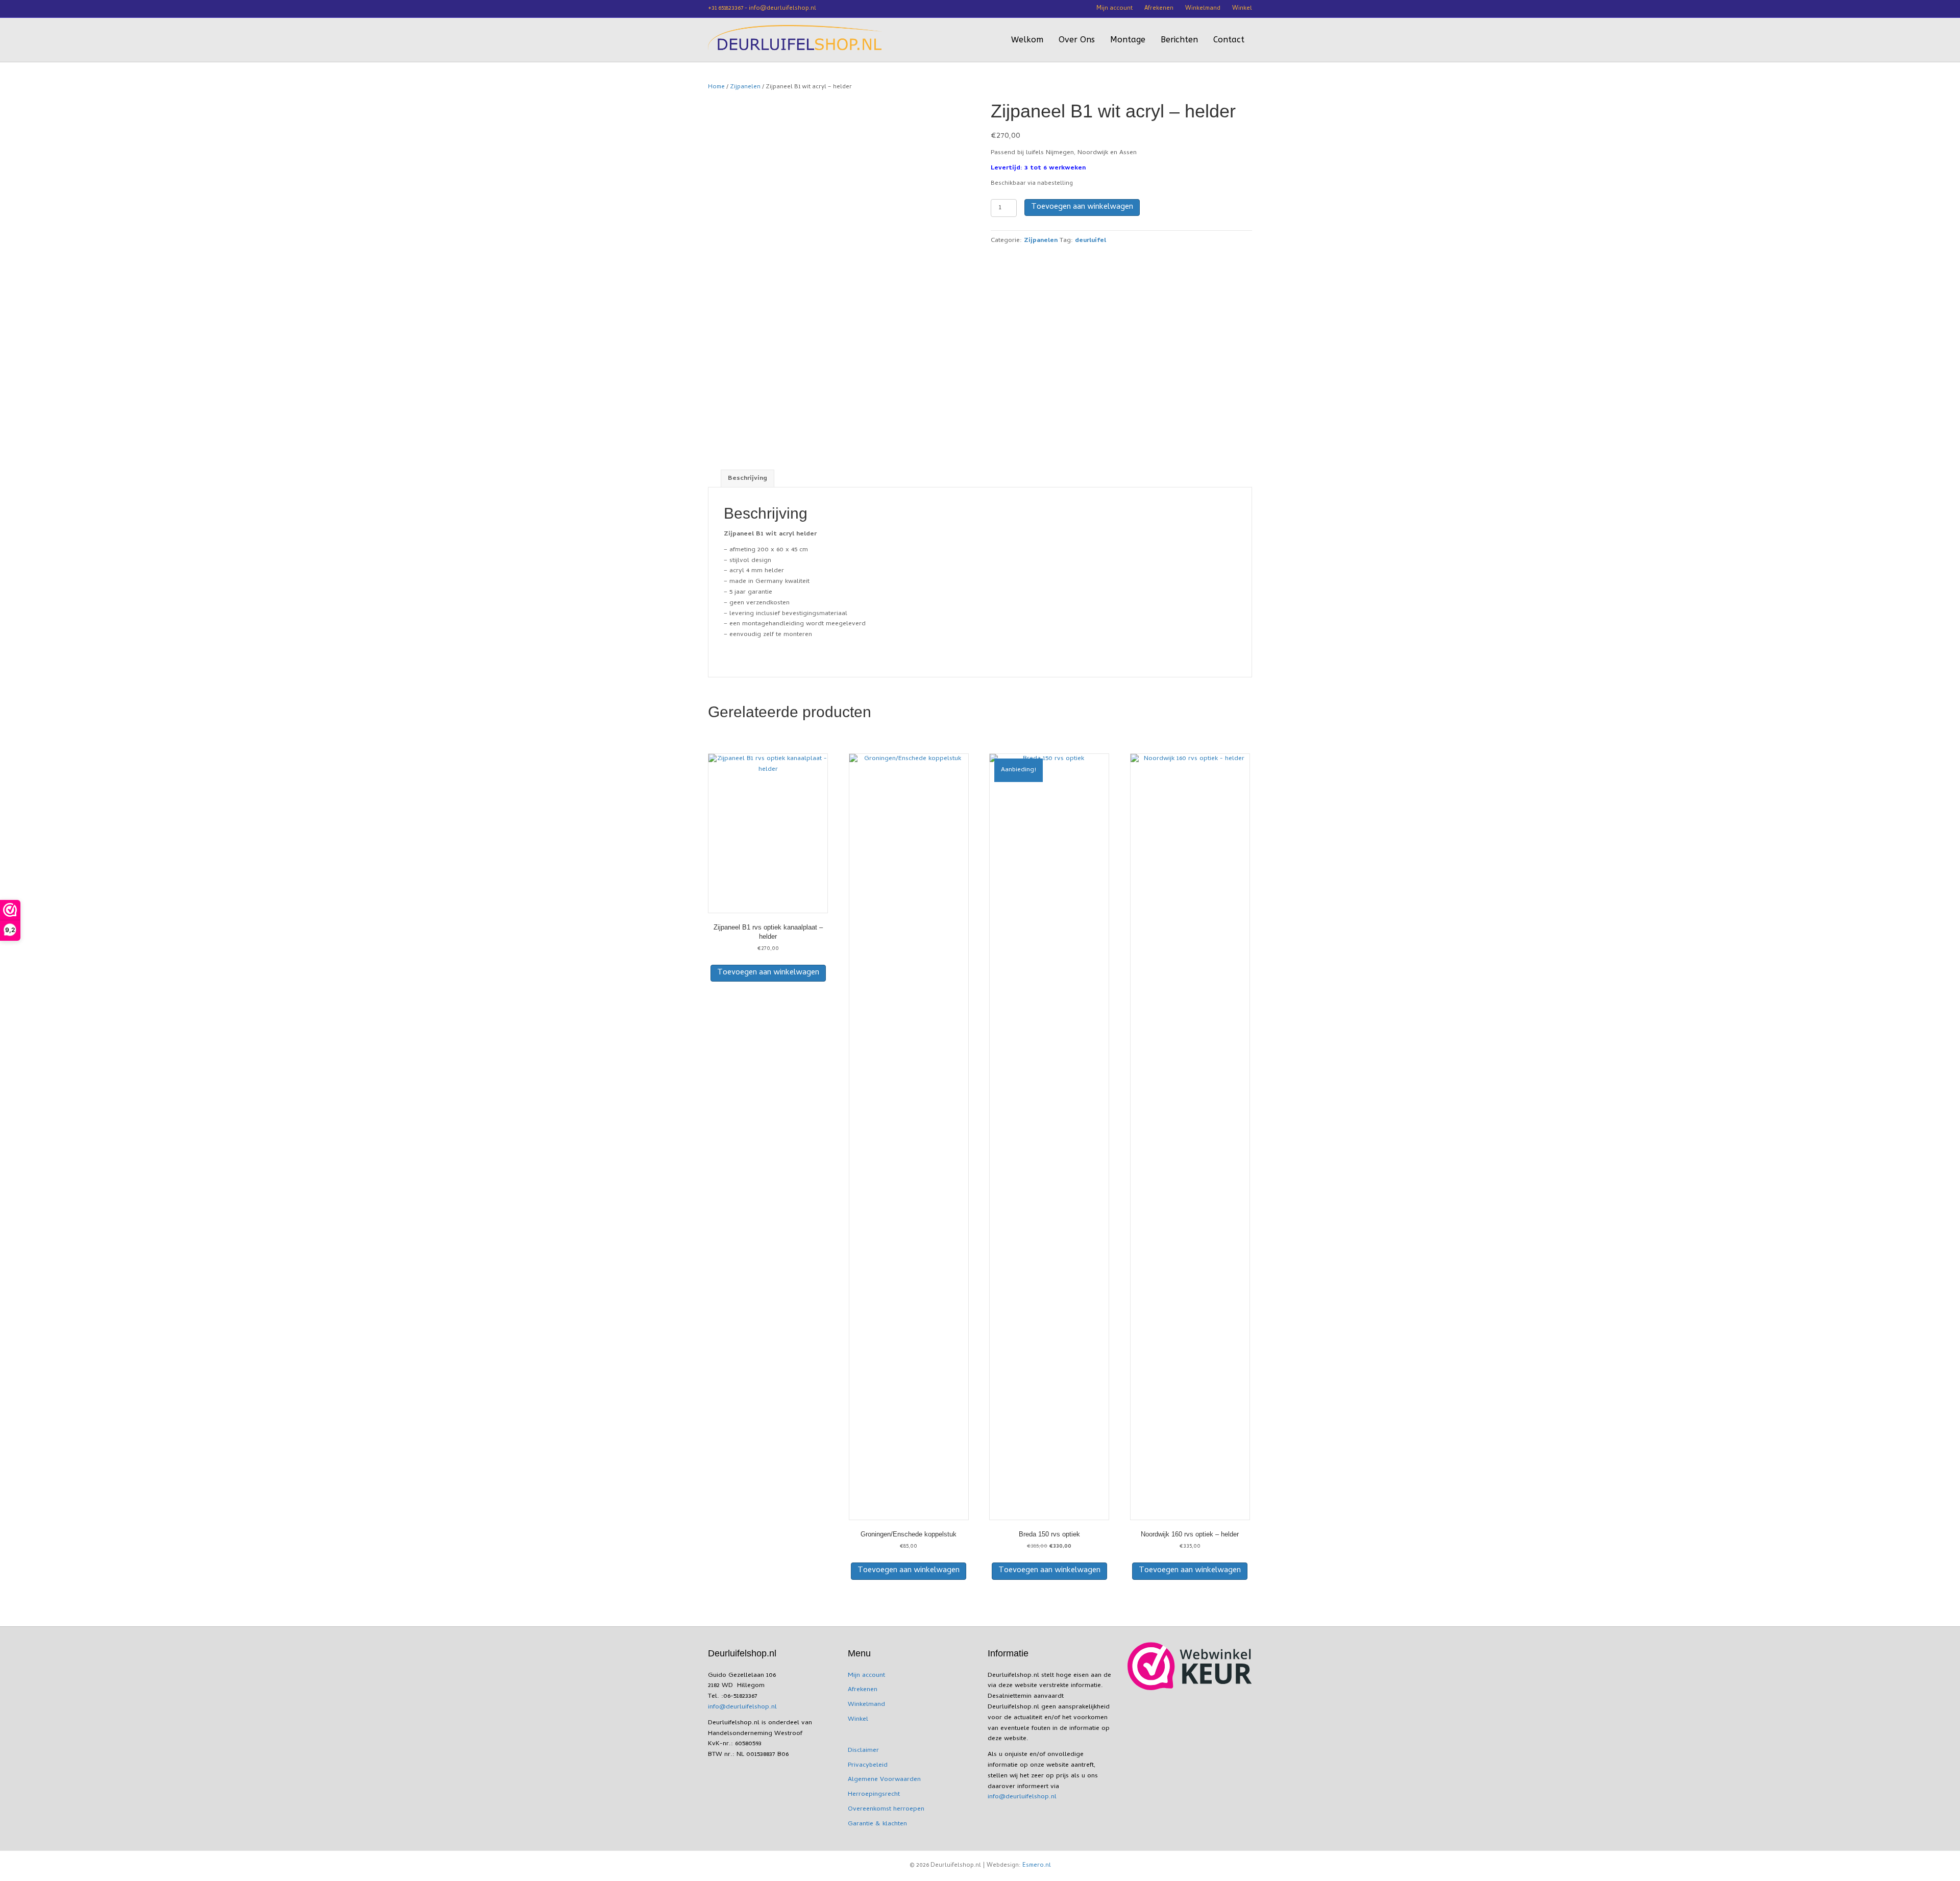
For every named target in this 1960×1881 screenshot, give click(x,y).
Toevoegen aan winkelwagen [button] (768, 973)
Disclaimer (863, 1751)
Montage (1128, 40)
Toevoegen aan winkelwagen (1082, 207)
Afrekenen (1159, 9)
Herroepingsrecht (874, 1794)
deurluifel (1091, 241)
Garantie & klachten (877, 1824)
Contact (1229, 40)
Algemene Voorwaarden (884, 1780)
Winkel (1242, 9)
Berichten (1179, 40)
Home (716, 87)
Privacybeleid (868, 1765)
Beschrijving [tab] (748, 479)
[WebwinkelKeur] (1190, 1666)
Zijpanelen (745, 87)
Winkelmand (1203, 9)
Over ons (1077, 40)
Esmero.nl (1037, 1866)
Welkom (1027, 40)
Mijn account (1114, 9)
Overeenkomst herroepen (886, 1809)
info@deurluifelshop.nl (742, 1707)
